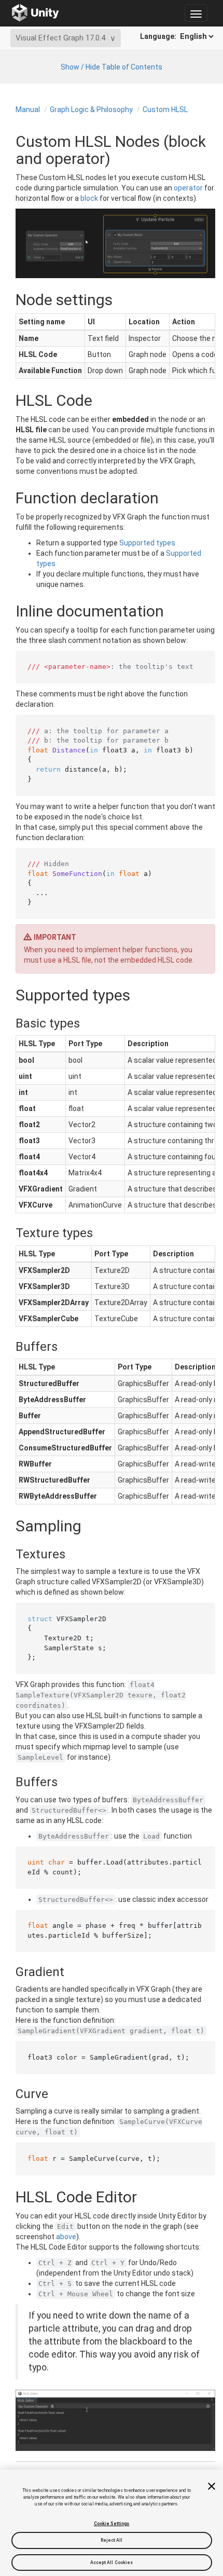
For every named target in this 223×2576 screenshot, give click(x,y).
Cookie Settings (112, 2524)
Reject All (112, 2540)
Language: (159, 36)
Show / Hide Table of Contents (112, 67)
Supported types (147, 543)
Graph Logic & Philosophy (91, 109)
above (66, 2237)
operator (188, 188)
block (89, 198)
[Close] (212, 2486)
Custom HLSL (165, 109)
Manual (28, 109)
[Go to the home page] (36, 13)
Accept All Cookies (112, 2563)
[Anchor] (7, 1023)
